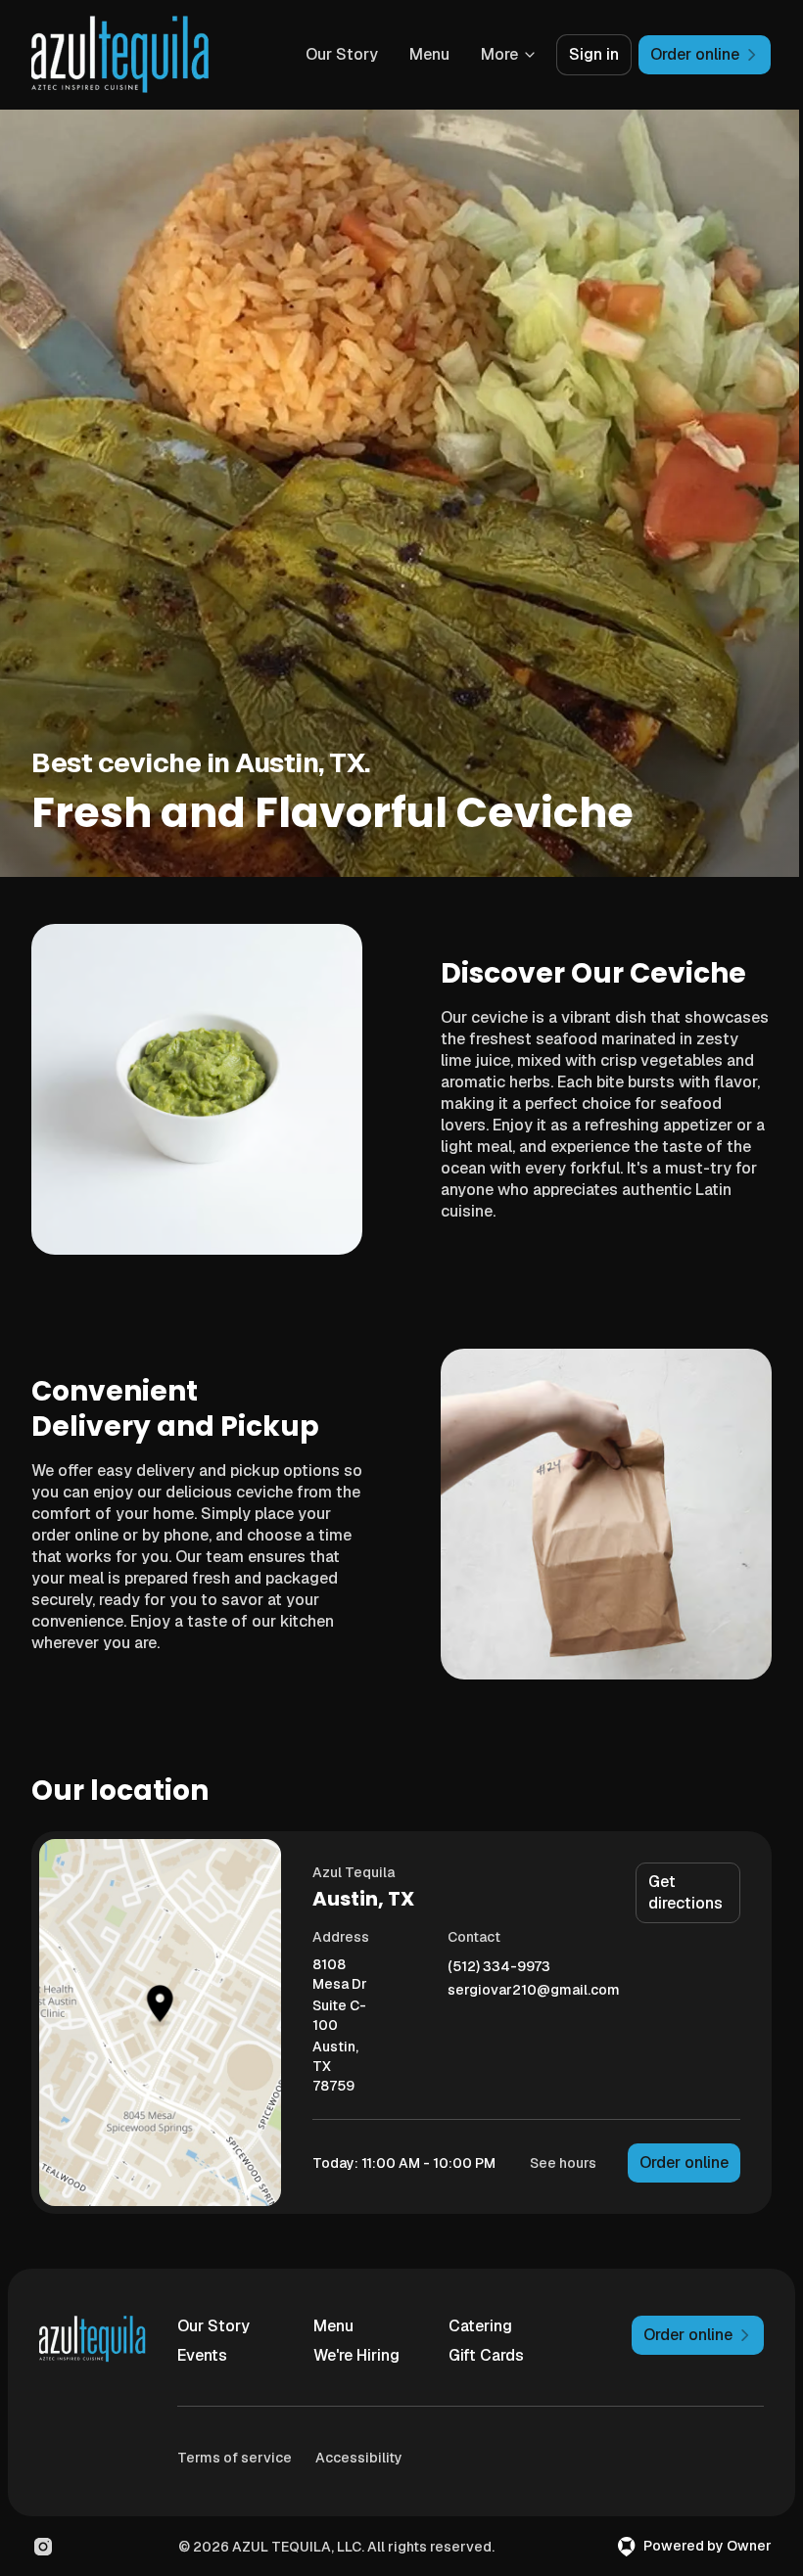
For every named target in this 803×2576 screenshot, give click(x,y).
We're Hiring (356, 2355)
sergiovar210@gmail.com (534, 1990)
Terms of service (235, 2458)
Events (202, 2355)
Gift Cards (486, 2355)
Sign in (594, 54)
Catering (480, 2326)
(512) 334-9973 (499, 1967)
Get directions (685, 1892)
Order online (684, 2162)
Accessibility (359, 2458)
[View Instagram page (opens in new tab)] (43, 2547)
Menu (429, 54)
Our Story (342, 54)
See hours (563, 2163)
